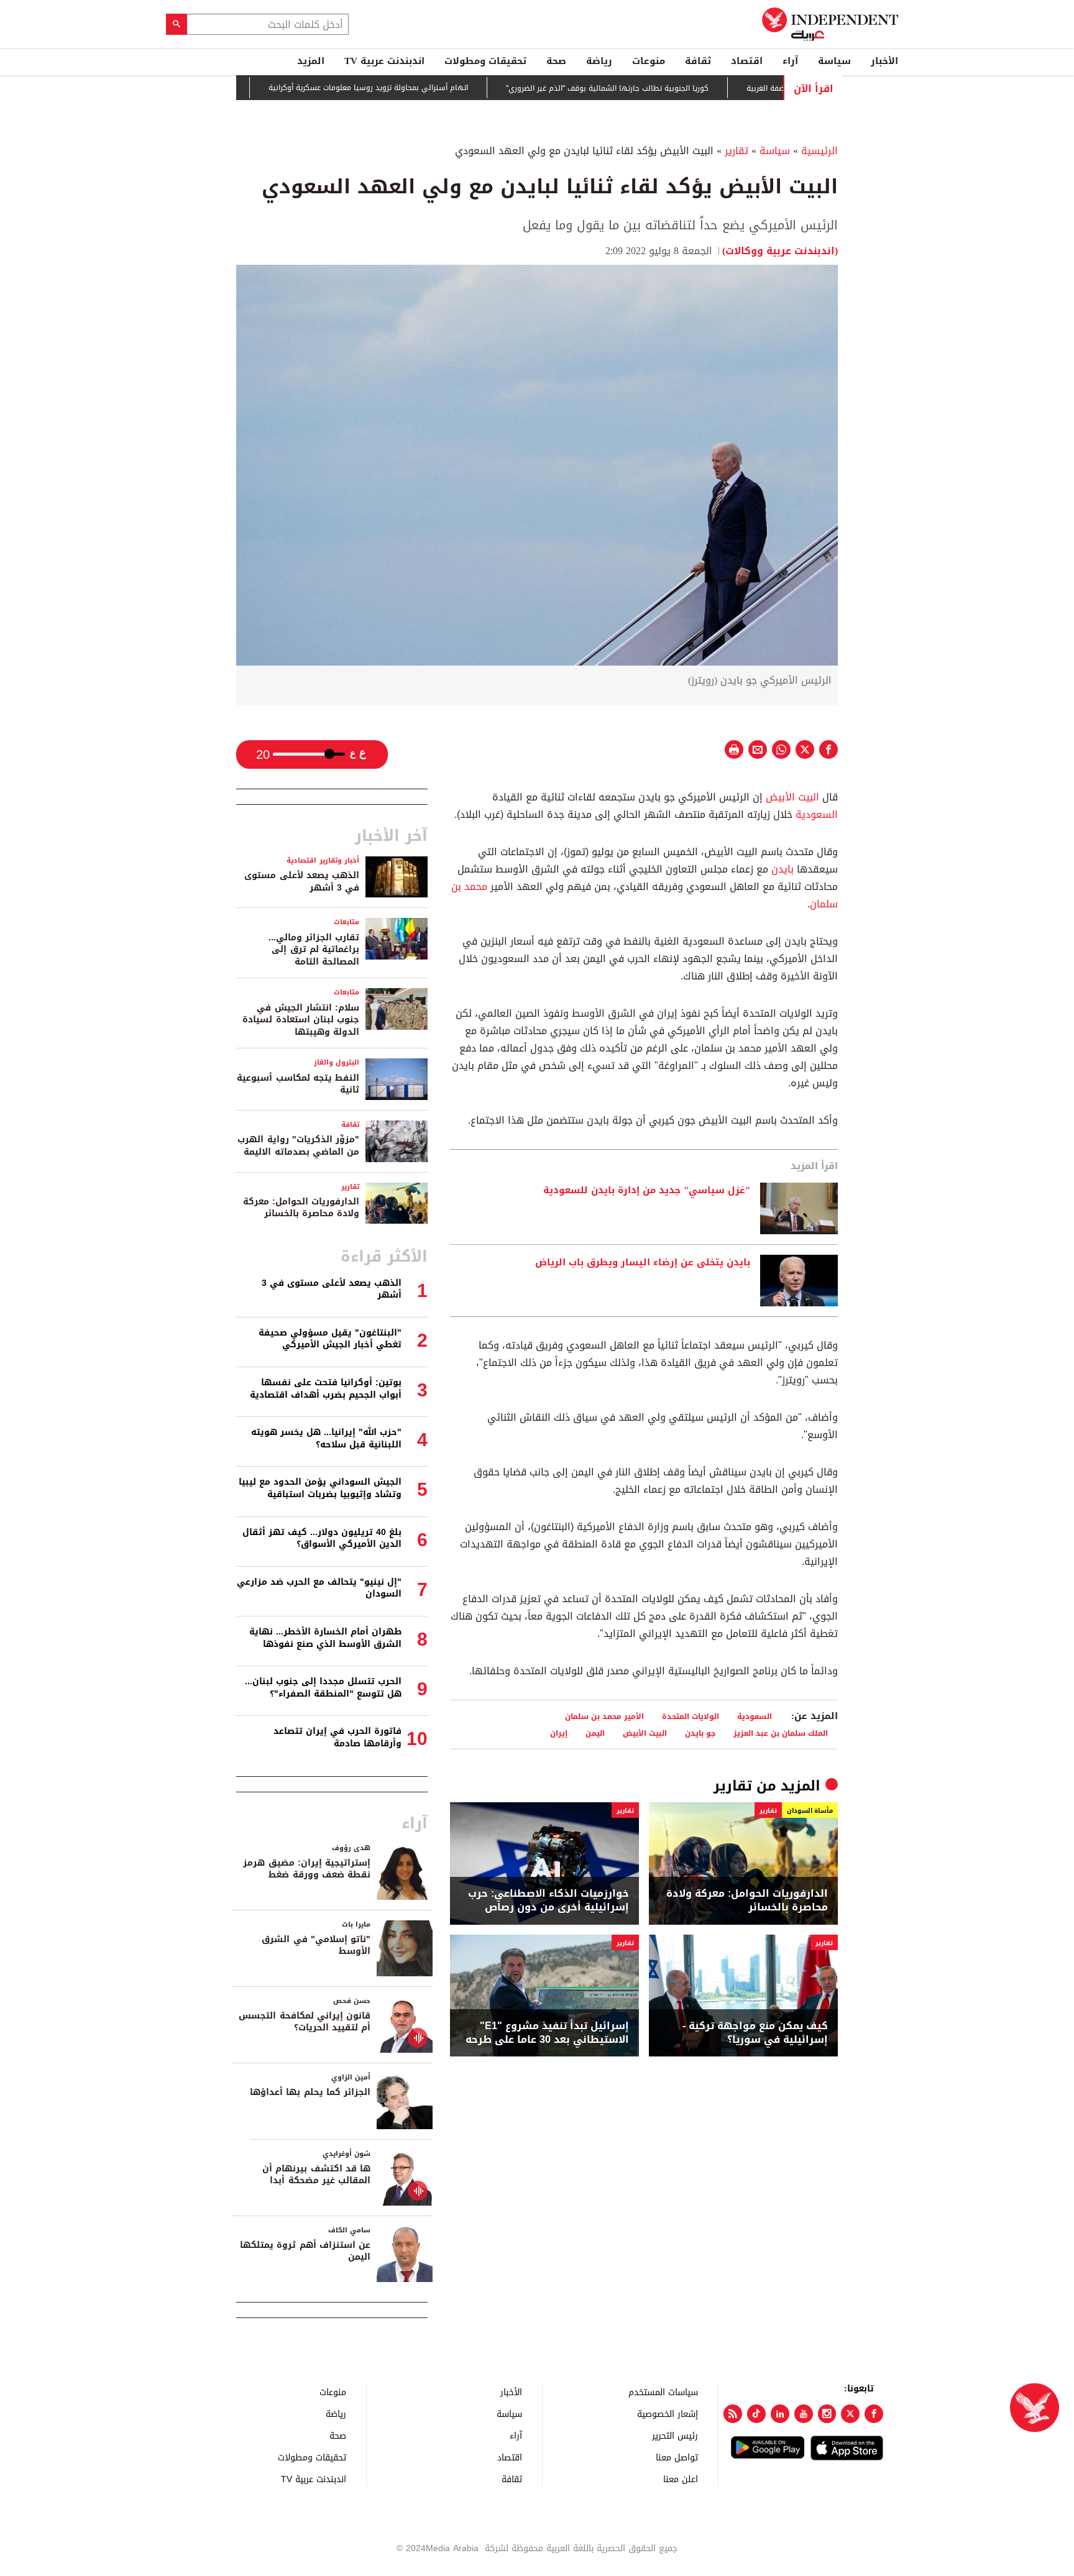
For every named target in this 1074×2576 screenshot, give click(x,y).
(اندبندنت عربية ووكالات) (780, 251)
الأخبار (884, 61)
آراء (790, 61)
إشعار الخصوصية (668, 2413)
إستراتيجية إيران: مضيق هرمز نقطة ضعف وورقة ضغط (307, 1869)
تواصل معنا (677, 2457)
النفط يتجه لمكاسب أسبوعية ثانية (298, 1084)
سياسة (834, 61)
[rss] (733, 2414)
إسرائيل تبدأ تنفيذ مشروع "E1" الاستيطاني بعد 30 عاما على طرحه (547, 2033)
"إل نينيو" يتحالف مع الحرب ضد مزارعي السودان (319, 1588)
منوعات (649, 61)
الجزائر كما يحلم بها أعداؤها (310, 2092)
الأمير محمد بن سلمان (604, 1716)
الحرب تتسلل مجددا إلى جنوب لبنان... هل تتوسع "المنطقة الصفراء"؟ (323, 1688)
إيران (559, 1733)
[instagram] (827, 2414)
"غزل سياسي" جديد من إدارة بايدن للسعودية (647, 1191)
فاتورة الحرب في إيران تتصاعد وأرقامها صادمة (337, 1737)
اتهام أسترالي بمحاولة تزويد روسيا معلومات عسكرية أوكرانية (424, 88)
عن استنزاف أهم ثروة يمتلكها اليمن (305, 2251)
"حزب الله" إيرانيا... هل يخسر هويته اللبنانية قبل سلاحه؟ (326, 1438)
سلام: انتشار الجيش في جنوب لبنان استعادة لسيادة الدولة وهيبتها (301, 1020)
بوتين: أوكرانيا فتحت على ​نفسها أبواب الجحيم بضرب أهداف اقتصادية (326, 1389)
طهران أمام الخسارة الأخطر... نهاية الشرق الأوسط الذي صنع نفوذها (325, 1638)
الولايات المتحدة (691, 1716)
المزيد (311, 61)
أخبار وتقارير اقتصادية (323, 860)
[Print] (734, 749)
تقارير (737, 151)
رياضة (599, 61)
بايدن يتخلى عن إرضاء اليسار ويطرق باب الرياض (643, 1263)
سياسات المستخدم (663, 2392)
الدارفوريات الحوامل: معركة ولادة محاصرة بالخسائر (747, 1901)
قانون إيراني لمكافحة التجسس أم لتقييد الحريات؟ (305, 2022)
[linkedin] (780, 2414)
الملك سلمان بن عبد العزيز (781, 1733)
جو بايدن (700, 1733)
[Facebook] (874, 2414)
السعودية (817, 814)
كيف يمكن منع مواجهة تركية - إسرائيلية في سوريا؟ (755, 2033)
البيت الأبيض (792, 797)
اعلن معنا (681, 2479)
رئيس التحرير (675, 2435)
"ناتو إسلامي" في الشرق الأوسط (316, 1946)
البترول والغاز (337, 1062)
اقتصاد (747, 61)
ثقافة (698, 61)
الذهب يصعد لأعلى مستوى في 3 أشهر (302, 882)
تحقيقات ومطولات (485, 61)
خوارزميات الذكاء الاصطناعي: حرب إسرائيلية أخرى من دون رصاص (548, 1901)
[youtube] (804, 2414)
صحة (556, 61)
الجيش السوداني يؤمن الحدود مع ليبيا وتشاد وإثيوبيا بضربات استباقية (320, 1488)
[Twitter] (850, 2414)
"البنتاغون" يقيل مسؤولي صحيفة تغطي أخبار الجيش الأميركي (330, 1339)
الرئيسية (819, 151)
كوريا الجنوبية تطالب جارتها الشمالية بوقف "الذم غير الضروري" (663, 88)
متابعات (347, 922)
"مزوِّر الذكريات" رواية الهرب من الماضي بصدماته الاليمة (298, 1146)
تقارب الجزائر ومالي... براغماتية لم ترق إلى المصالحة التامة (314, 950)
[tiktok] (756, 2414)
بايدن (783, 869)
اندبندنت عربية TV (384, 61)
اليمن (595, 1733)
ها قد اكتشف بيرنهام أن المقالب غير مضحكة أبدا (316, 2175)
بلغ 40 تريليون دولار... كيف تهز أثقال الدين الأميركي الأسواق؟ (322, 1538)
